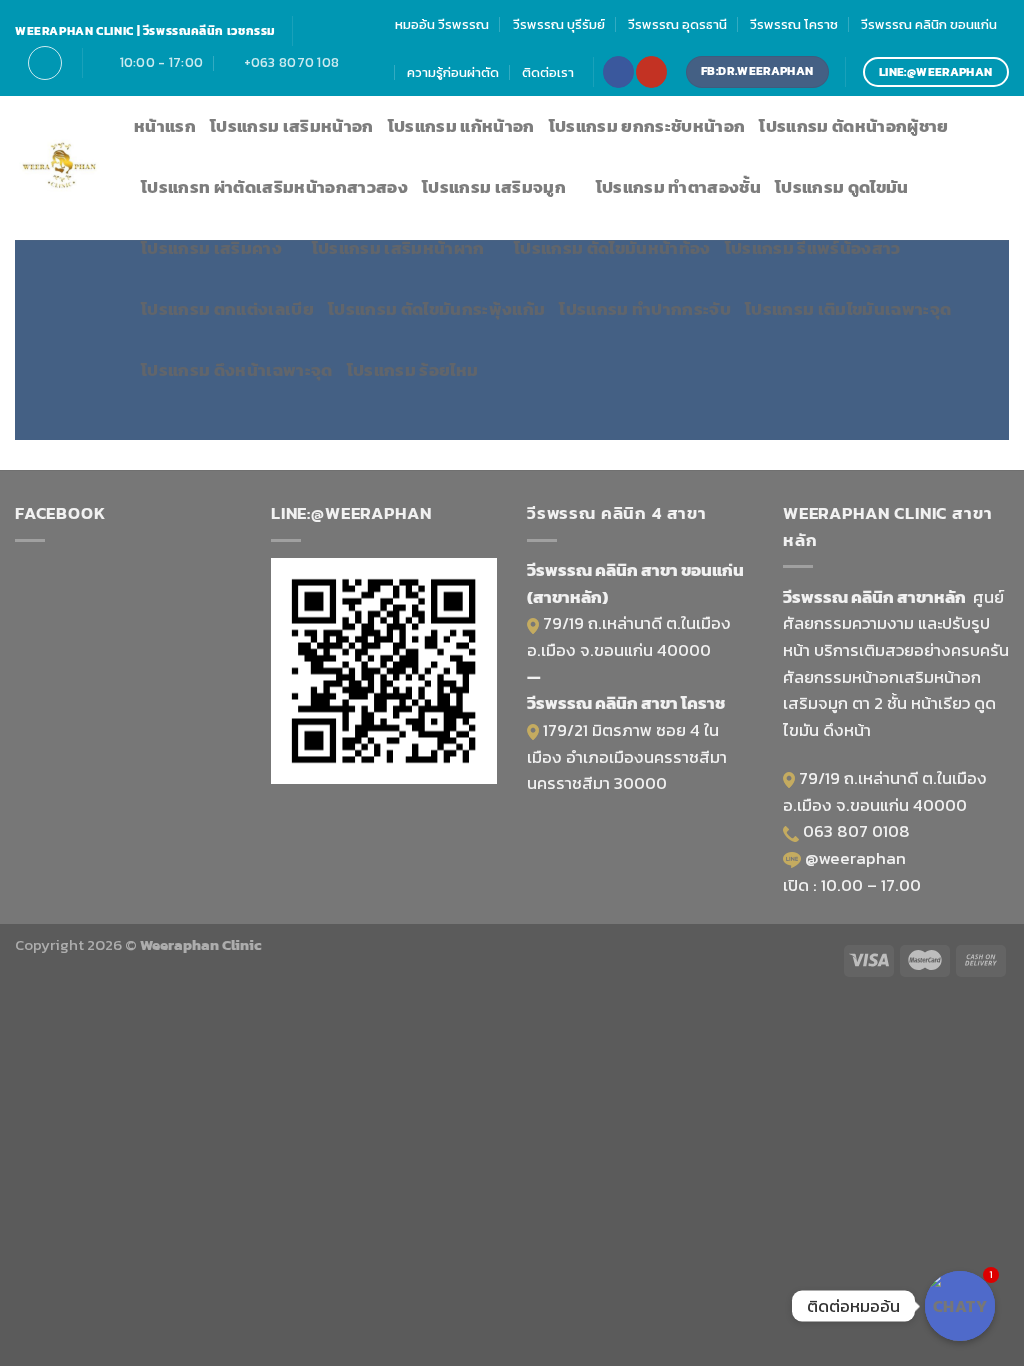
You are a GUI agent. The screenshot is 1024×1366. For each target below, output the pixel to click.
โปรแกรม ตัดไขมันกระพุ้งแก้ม (436, 309)
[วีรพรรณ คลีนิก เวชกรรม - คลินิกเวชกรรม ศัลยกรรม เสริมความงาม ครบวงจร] (59, 168)
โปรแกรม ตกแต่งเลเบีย (227, 309)
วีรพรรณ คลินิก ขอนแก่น (929, 24)
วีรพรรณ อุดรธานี (677, 24)
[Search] (44, 62)
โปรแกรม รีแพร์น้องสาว (813, 248)
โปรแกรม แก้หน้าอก (461, 126)
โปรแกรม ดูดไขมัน (842, 187)
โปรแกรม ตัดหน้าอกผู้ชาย (853, 126)
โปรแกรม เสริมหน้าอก (292, 126)
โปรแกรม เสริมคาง (211, 248)
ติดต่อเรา (548, 72)
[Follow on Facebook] (618, 71)
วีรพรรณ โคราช (794, 24)
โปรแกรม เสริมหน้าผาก (398, 248)
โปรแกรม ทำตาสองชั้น (678, 187)
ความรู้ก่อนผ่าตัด (453, 72)
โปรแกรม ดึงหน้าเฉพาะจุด (237, 370)
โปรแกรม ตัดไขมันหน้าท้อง (612, 248)
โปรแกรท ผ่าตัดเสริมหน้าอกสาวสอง (274, 187)
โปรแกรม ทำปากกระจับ (645, 309)
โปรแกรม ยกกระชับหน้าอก (647, 126)
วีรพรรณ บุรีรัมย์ (559, 24)
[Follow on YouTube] (651, 71)
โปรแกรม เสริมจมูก (494, 187)
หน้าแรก (165, 126)
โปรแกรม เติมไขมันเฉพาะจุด (848, 309)
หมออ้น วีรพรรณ (442, 24)
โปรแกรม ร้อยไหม (413, 370)
